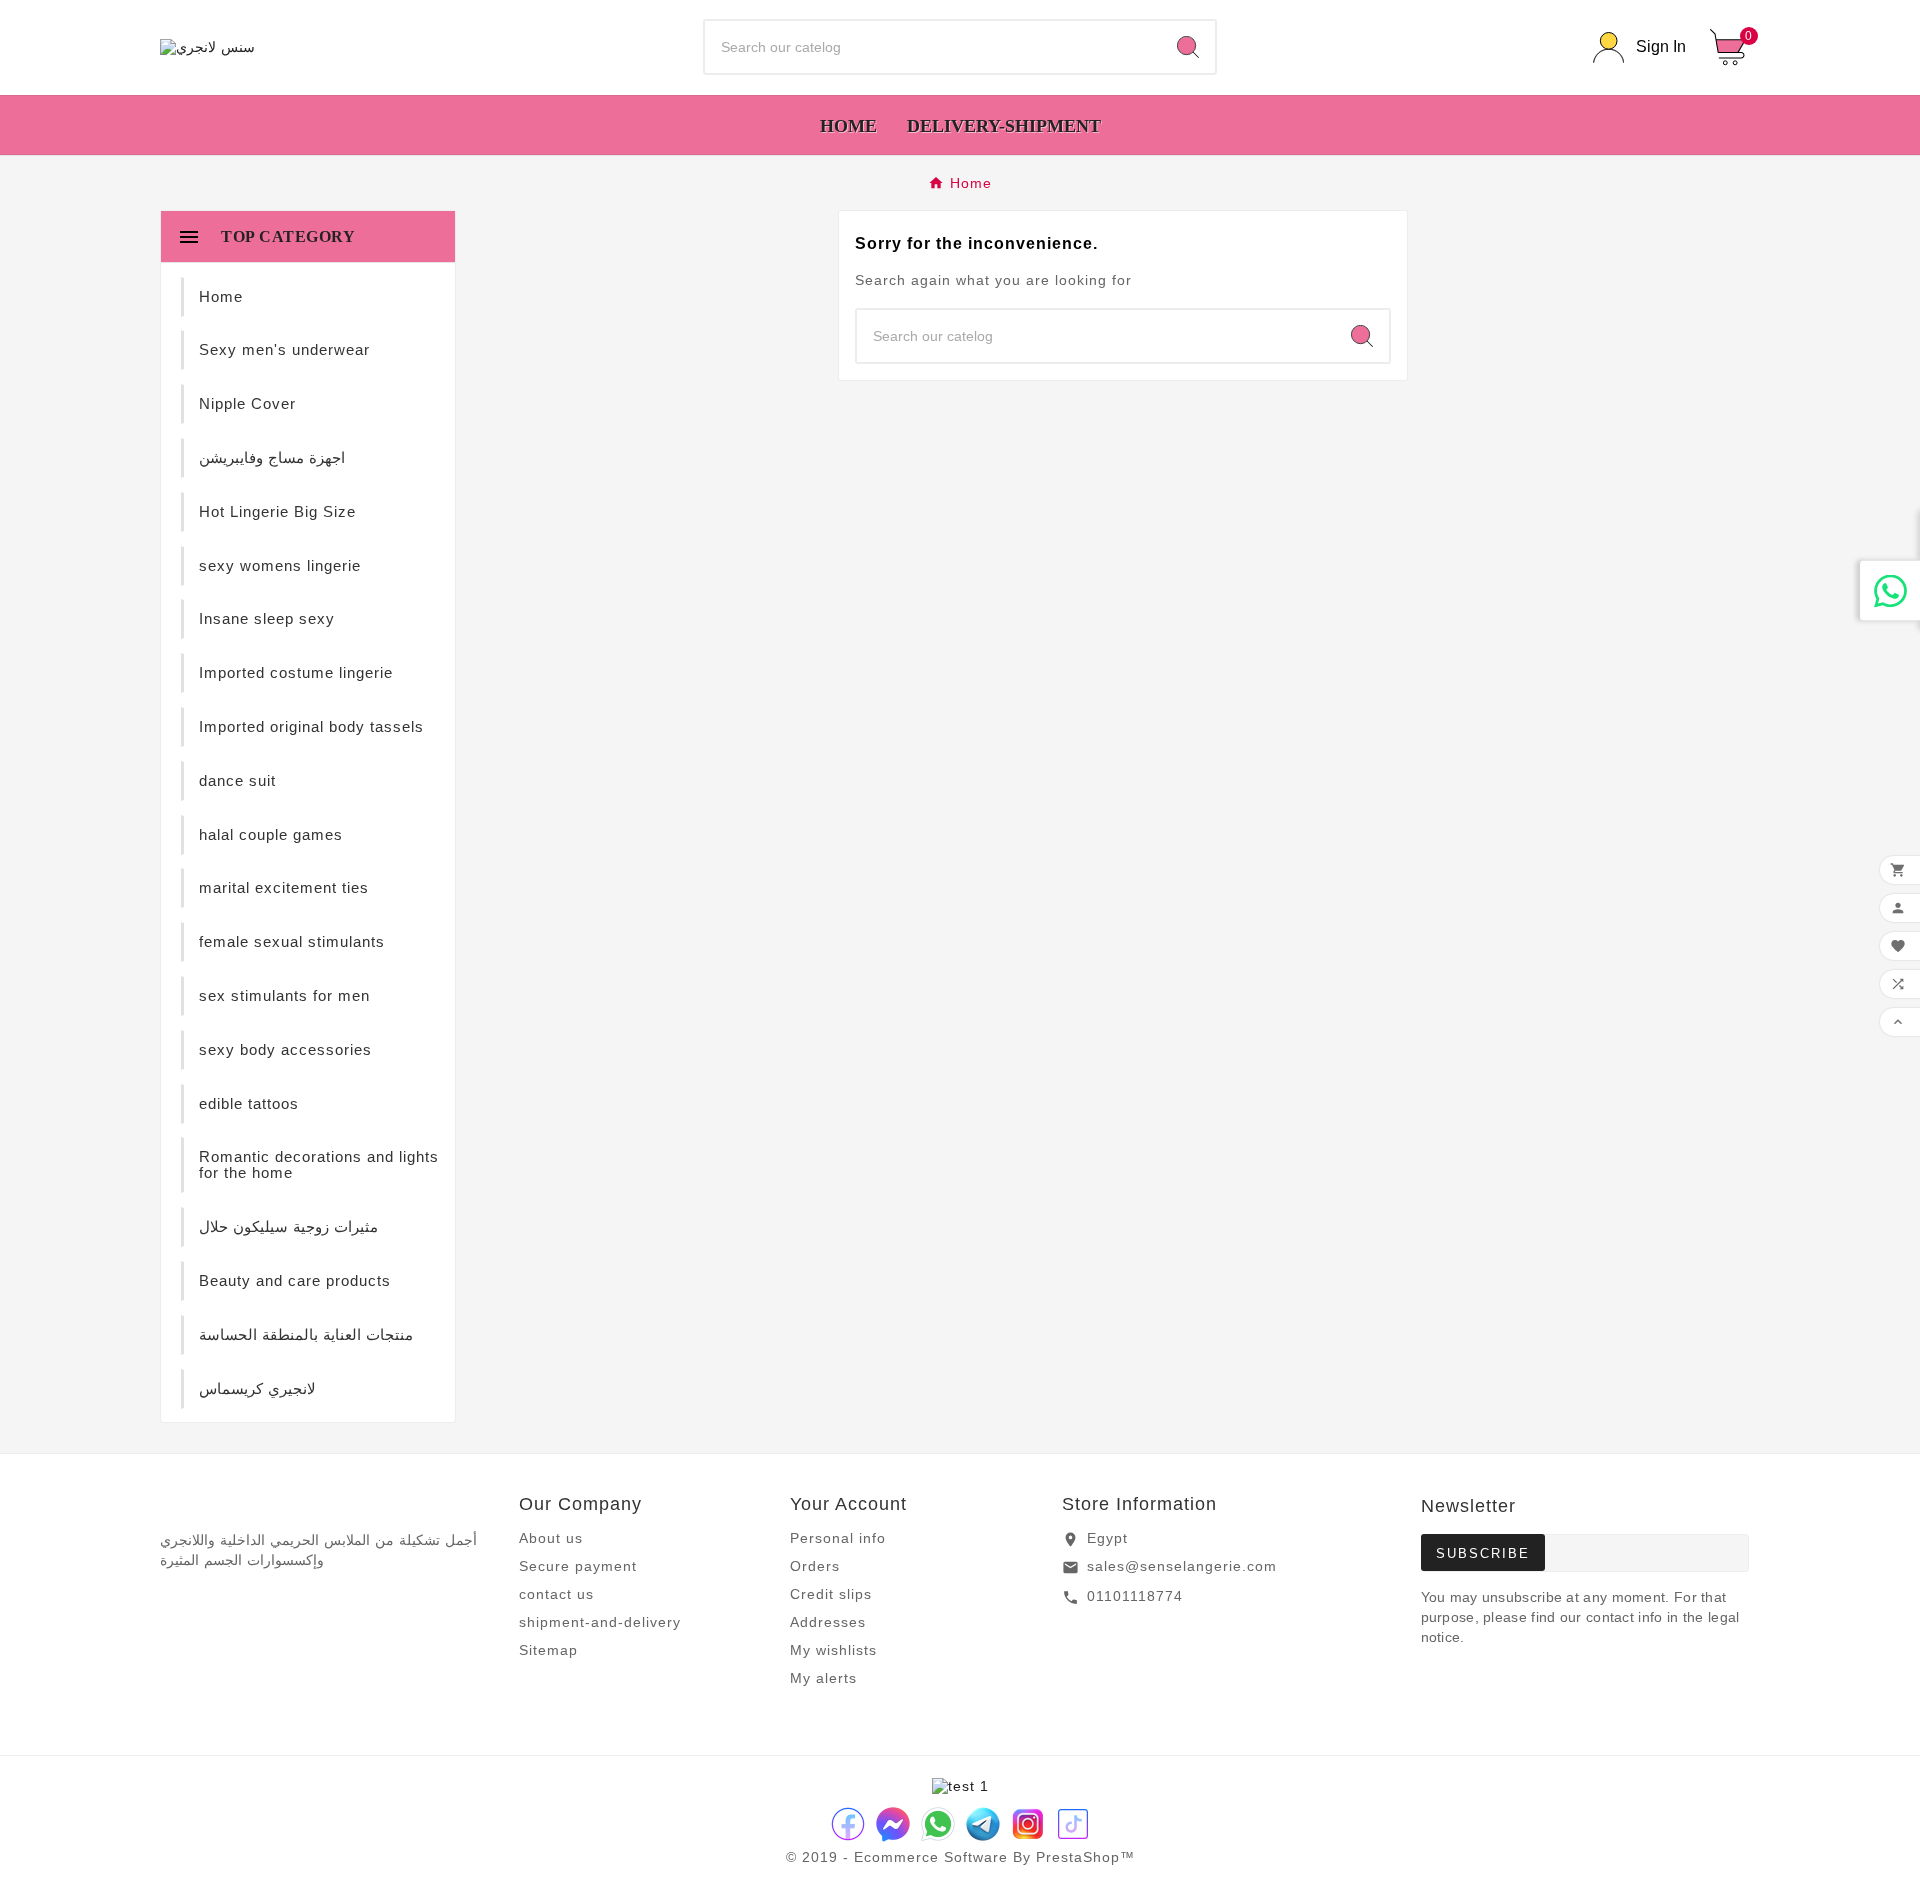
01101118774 (1135, 1596)
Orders (815, 1566)
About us (551, 1538)
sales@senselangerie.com (1182, 1566)
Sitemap (548, 1650)
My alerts (823, 1678)
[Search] (1188, 47)
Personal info (838, 1538)
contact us (556, 1594)
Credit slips (831, 1594)
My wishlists (833, 1650)
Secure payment (578, 1566)
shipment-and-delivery (600, 1622)
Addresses (828, 1622)
